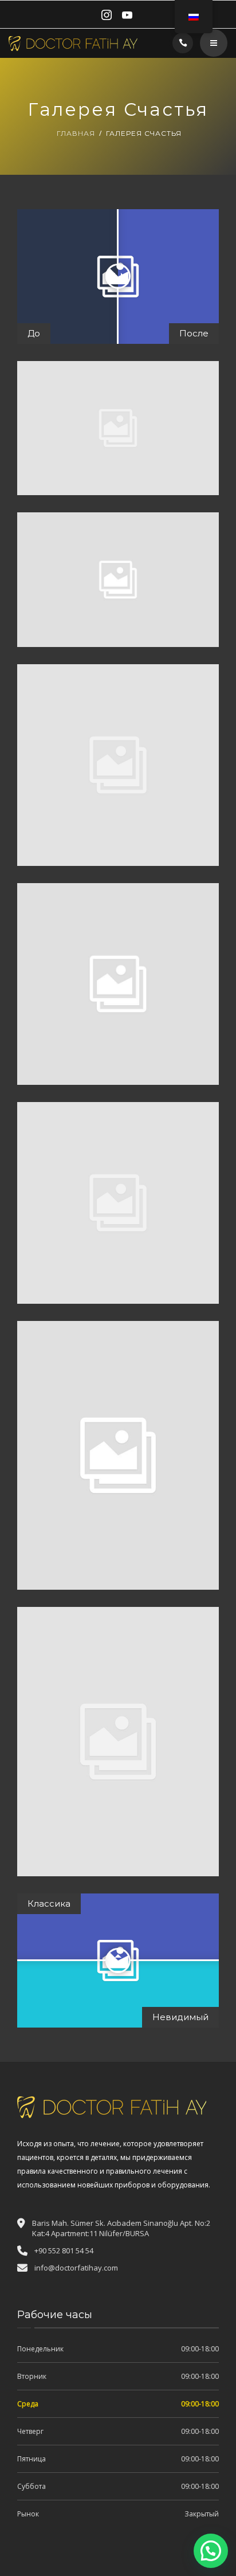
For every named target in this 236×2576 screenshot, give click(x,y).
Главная (76, 133)
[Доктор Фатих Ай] (73, 43)
